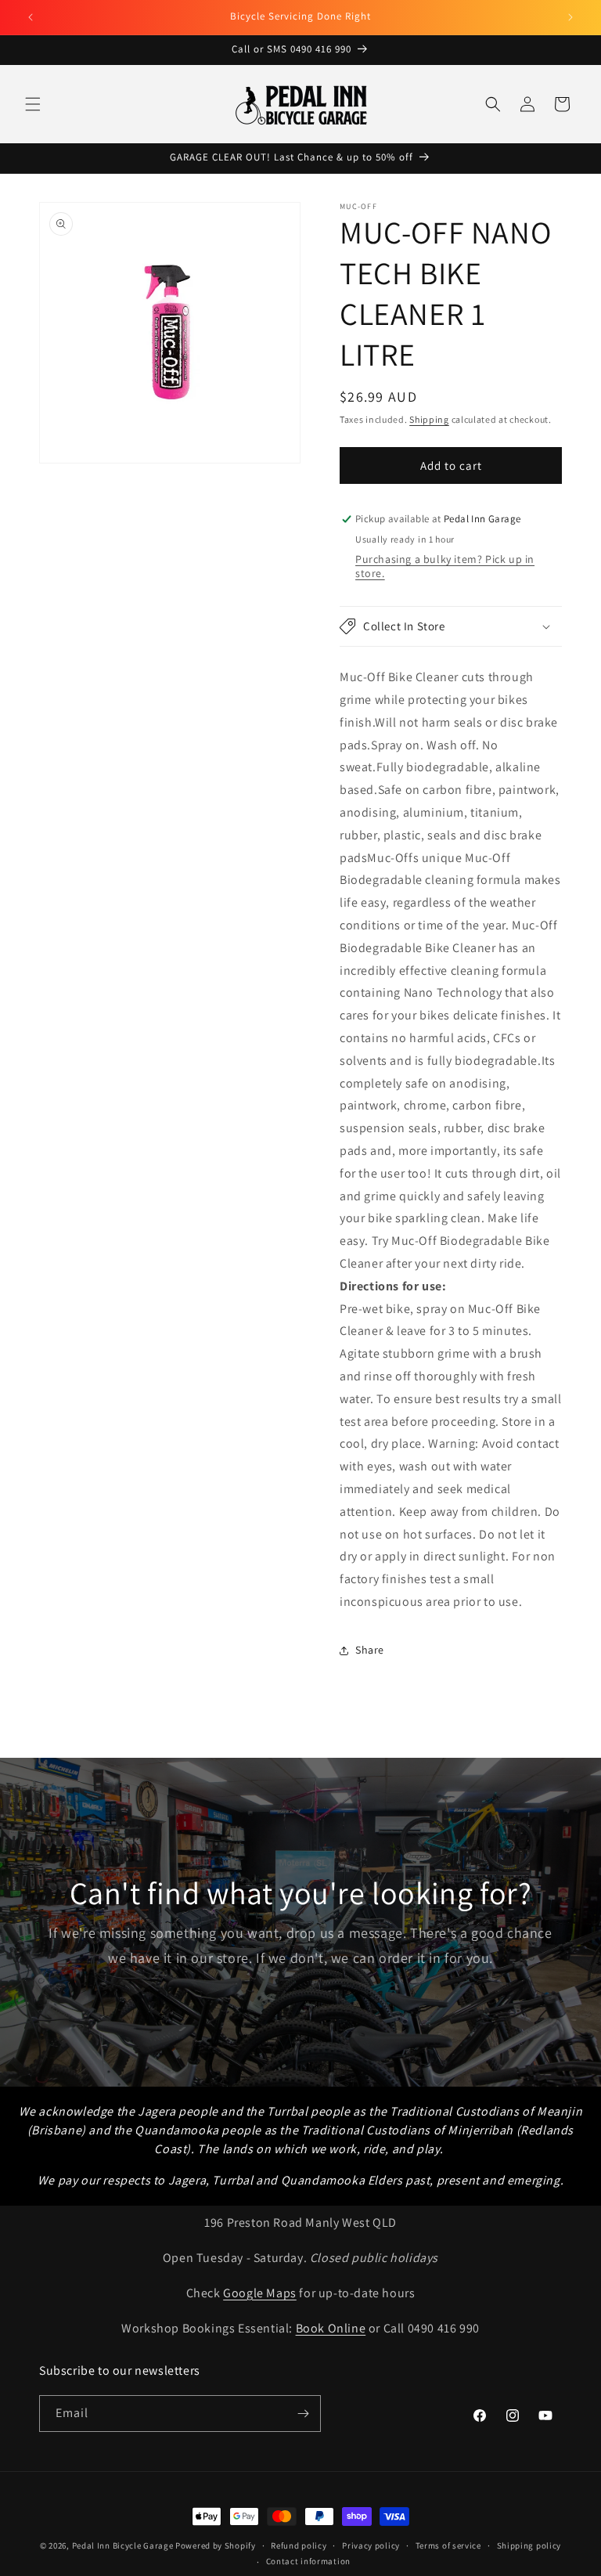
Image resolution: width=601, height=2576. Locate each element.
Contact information (308, 2561)
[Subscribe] (303, 2414)
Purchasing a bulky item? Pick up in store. (445, 566)
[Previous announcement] (31, 17)
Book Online (331, 2328)
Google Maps (260, 2293)
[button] (33, 104)
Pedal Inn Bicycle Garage (123, 2545)
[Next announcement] (570, 17)
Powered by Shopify (216, 2545)
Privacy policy (371, 2545)
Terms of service (448, 2545)
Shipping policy (529, 2545)
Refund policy (299, 2545)
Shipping (429, 419)
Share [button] (370, 1650)
